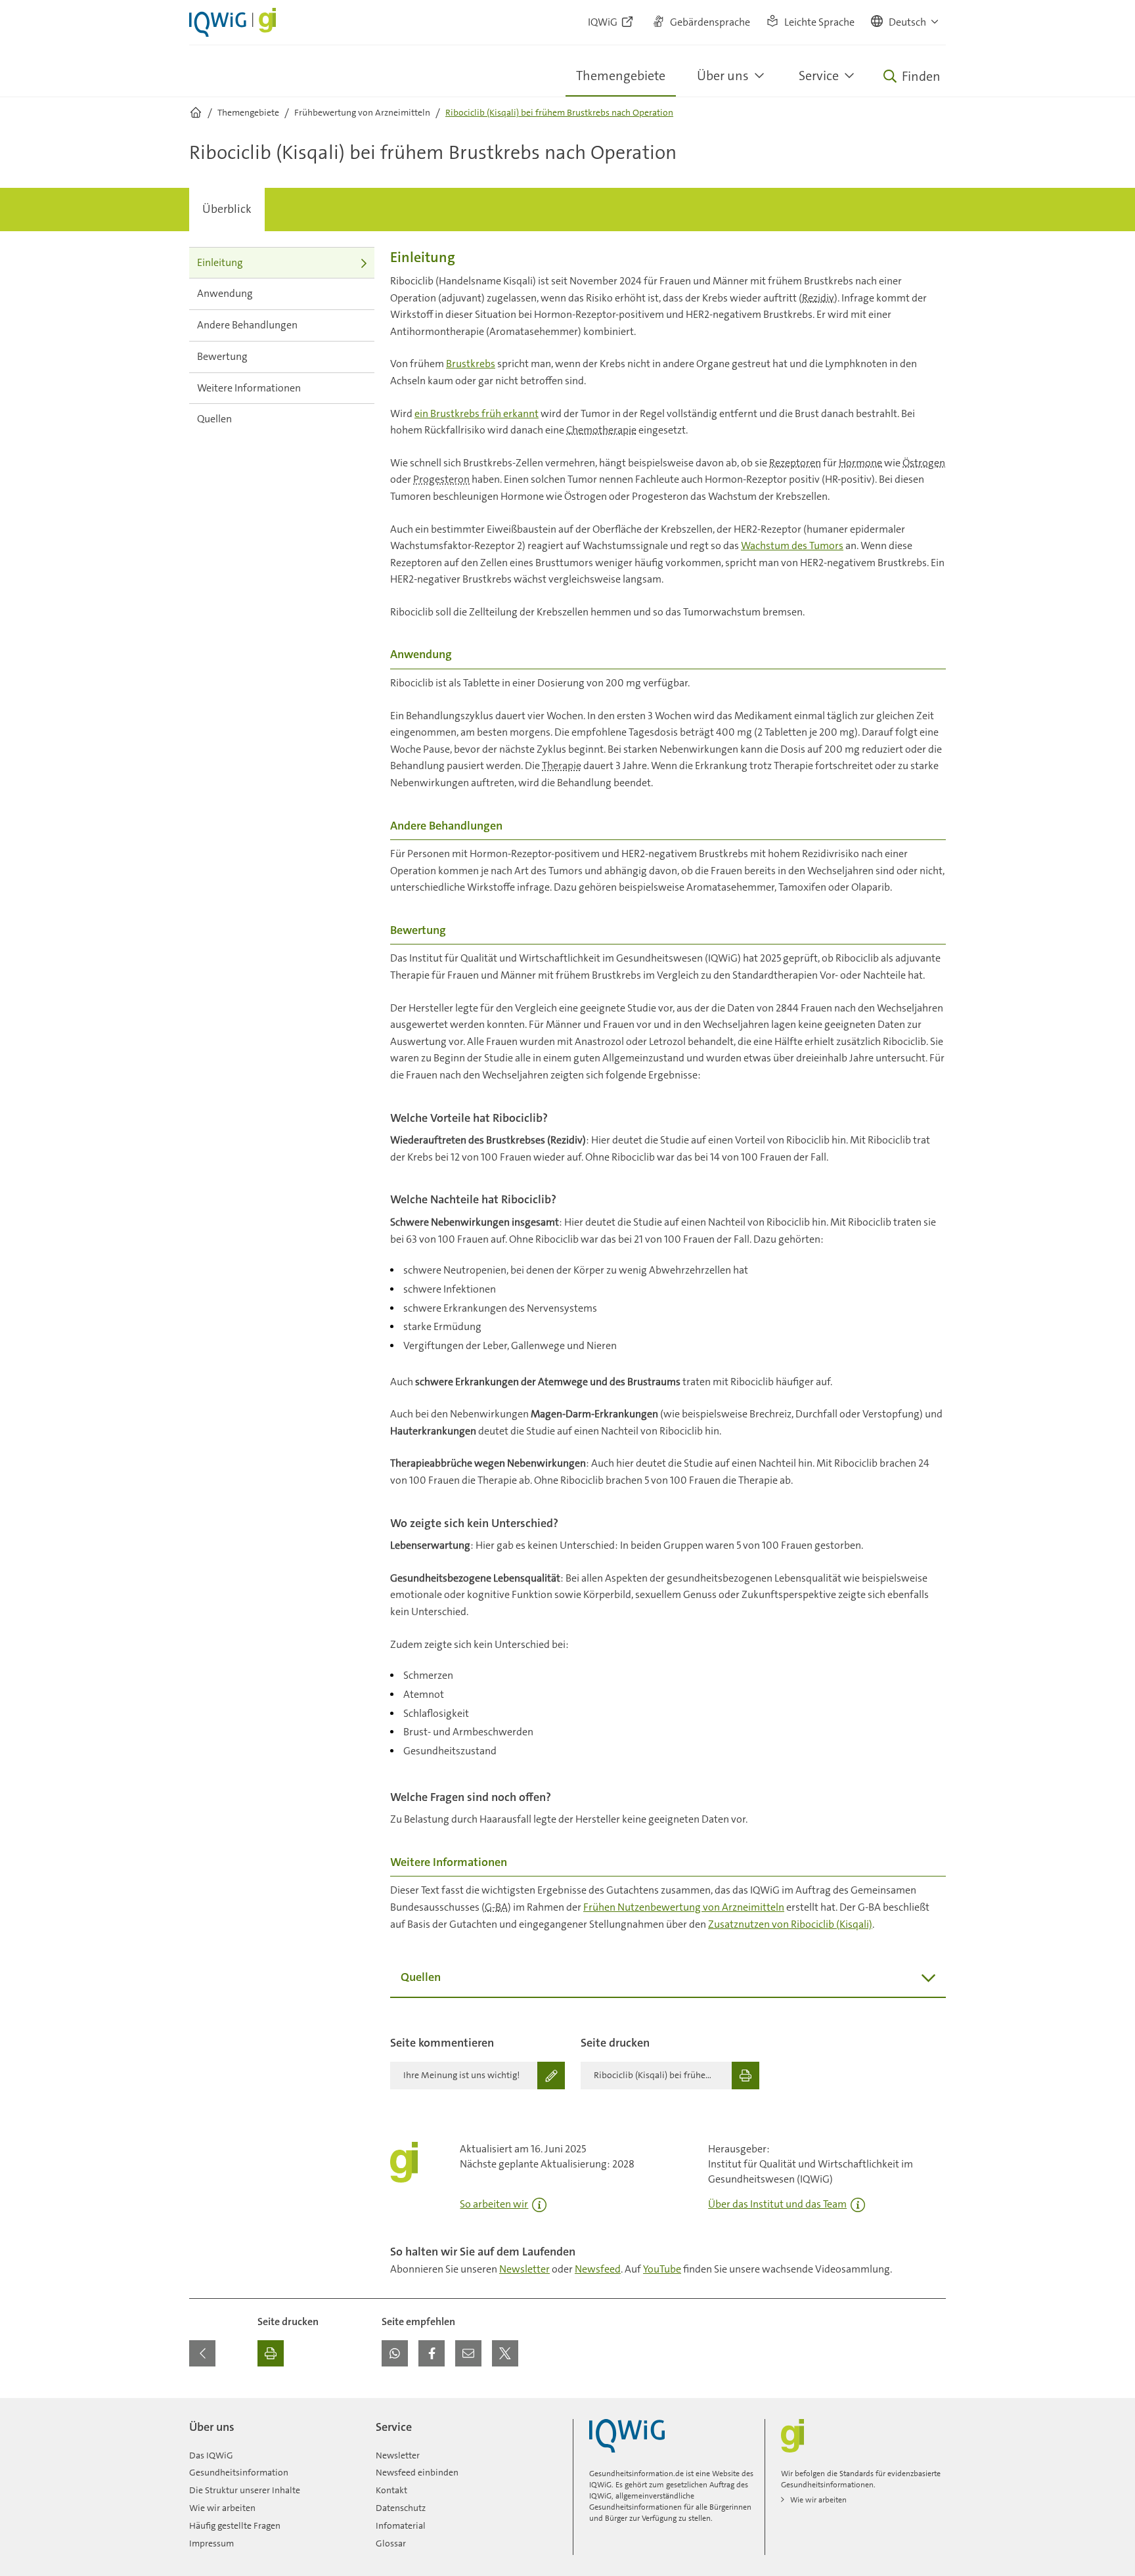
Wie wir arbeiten (222, 2508)
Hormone (860, 463)
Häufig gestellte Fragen (235, 2525)
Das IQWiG (211, 2455)
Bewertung (222, 356)
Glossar (391, 2543)
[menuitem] (227, 210)
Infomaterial (401, 2525)
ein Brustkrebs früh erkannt (477, 413)
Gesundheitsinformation (239, 2472)
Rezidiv (818, 298)
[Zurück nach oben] (933, 2406)
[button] (905, 22)
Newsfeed (598, 2269)
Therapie (562, 766)
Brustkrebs (471, 364)
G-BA (496, 1907)
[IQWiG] (627, 2436)
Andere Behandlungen (247, 325)
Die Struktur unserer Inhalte (245, 2490)
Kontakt (391, 2490)
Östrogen (924, 463)
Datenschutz (401, 2508)
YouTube (662, 2269)
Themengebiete (621, 76)
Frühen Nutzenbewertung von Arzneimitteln (684, 1907)
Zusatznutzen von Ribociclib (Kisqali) (790, 1924)
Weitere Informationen (249, 388)
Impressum (211, 2543)
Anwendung (225, 293)
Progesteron (441, 479)
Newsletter (524, 2269)
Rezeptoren (795, 463)
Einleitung (220, 262)
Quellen (214, 419)
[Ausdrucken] (271, 2353)
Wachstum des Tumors (792, 545)
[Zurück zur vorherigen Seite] (202, 2353)
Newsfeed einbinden (417, 2472)
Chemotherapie (601, 430)
